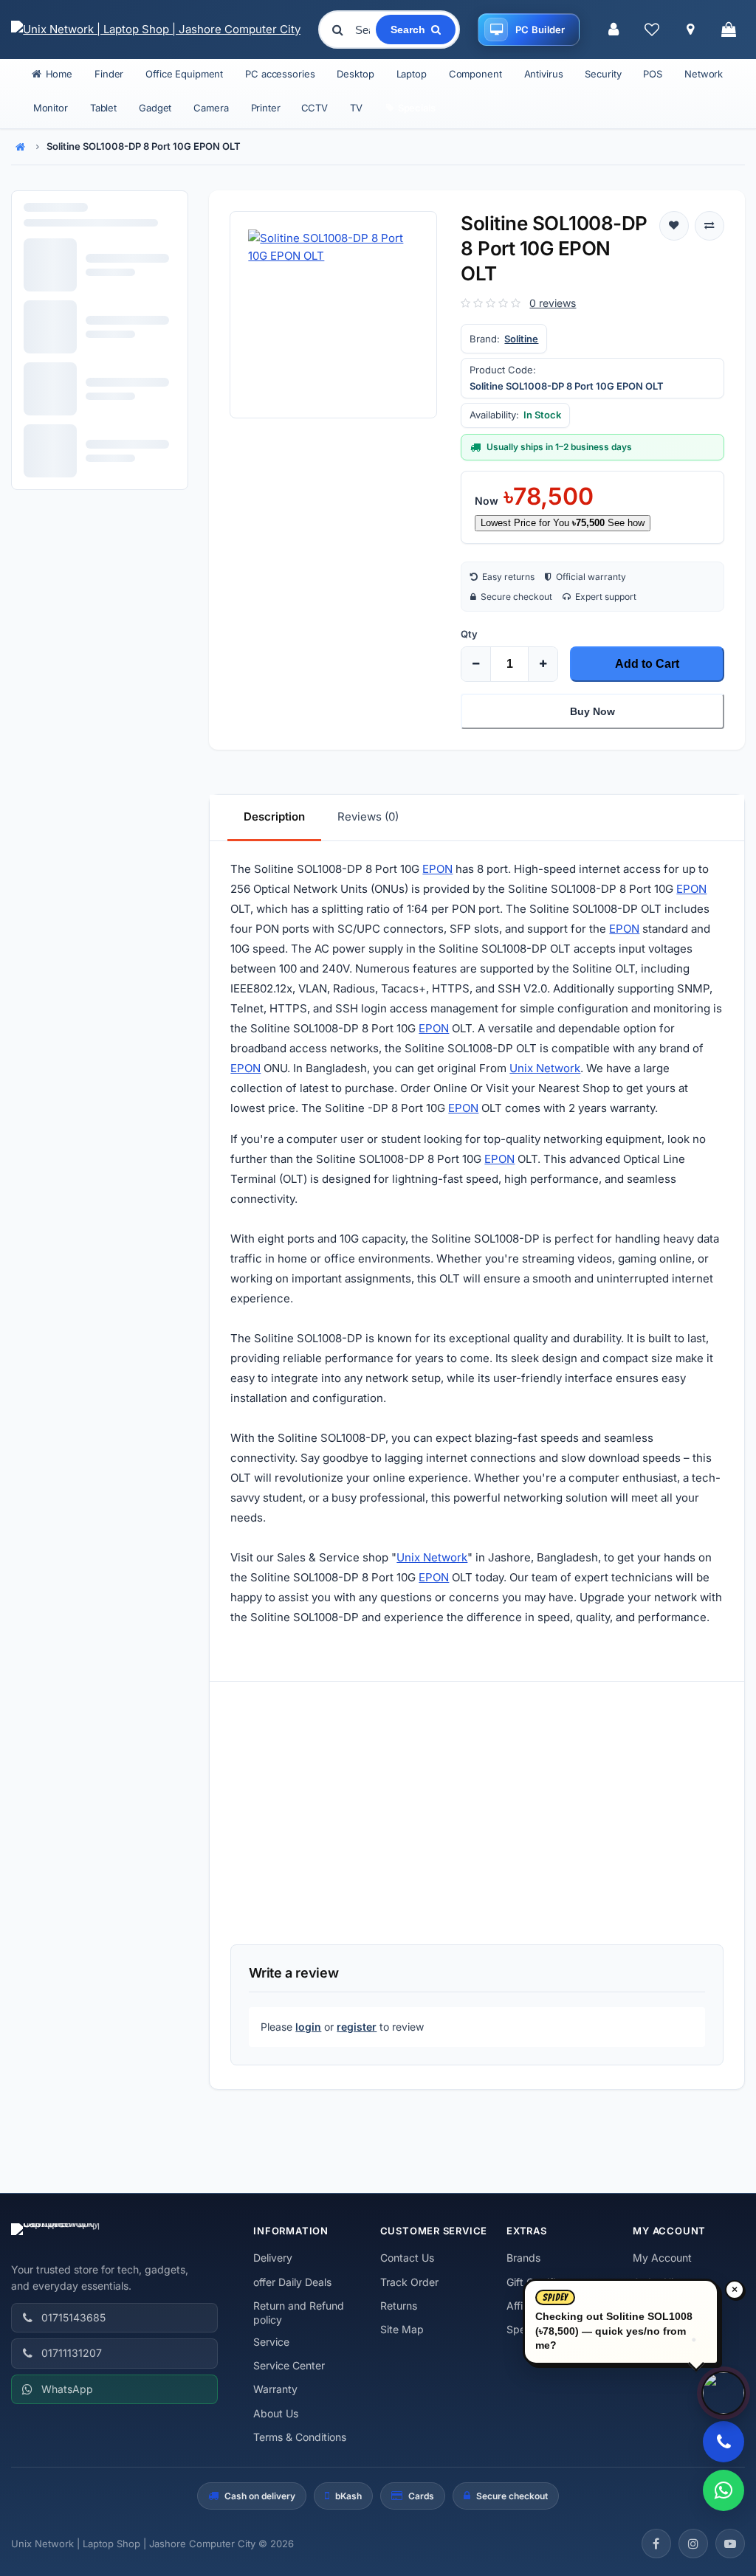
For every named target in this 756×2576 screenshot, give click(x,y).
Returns (399, 2306)
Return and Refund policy (299, 2313)
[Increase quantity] (543, 664)
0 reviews (553, 303)
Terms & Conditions (300, 2437)
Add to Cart (647, 664)
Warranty (275, 2389)
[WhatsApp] (724, 2490)
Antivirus (544, 74)
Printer (266, 108)
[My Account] (614, 30)
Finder (109, 74)
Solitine (521, 339)
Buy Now (592, 711)
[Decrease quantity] (476, 664)
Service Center (289, 2365)
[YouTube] (730, 2544)
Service (271, 2342)
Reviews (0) (368, 816)
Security (603, 74)
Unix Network (545, 1068)
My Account (662, 2258)
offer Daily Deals (292, 2282)
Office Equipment (184, 74)
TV (356, 108)
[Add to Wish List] (674, 226)
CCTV (315, 108)
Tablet (103, 108)
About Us (276, 2413)
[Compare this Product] (709, 226)
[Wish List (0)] (652, 30)
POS (653, 74)
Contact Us (407, 2258)
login (308, 2027)
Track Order (409, 2282)
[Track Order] (690, 30)
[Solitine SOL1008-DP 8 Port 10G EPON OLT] (333, 315)
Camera (211, 108)
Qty (469, 634)
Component (475, 74)
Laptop (412, 74)
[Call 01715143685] (724, 2442)
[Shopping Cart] (729, 30)
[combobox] (364, 30)
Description (274, 816)
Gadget (155, 108)
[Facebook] (656, 2544)
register (357, 2027)
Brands (523, 2258)
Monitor (51, 108)
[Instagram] (693, 2544)
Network (704, 74)
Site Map (402, 2329)
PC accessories (280, 74)
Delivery (273, 2258)
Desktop (355, 74)
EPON (437, 869)
